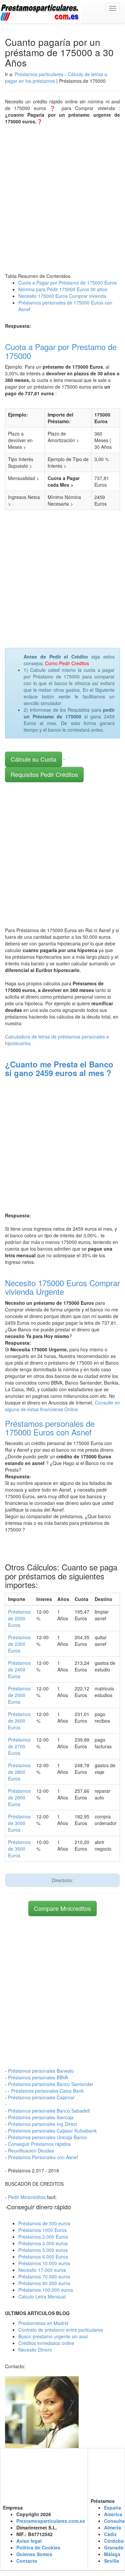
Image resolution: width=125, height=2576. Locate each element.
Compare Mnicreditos (62, 1908)
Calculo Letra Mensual (42, 2296)
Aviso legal (29, 2541)
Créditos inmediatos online (46, 2343)
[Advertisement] (62, 197)
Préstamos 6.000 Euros (43, 2257)
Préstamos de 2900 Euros (19, 1797)
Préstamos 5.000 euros (43, 2250)
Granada (114, 2547)
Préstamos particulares (39, 74)
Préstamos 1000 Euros (42, 2230)
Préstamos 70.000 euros (44, 2276)
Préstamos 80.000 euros (44, 2283)
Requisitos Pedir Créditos (44, 774)
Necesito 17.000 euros (42, 2270)
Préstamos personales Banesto (41, 2071)
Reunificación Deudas (31, 2150)
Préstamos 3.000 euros (43, 2243)
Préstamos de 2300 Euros (19, 1644)
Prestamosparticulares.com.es (51, 2521)
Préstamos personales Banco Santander (51, 2084)
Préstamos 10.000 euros (44, 2263)
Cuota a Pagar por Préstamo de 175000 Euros (67, 283)
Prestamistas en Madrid (43, 2323)
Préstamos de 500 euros (44, 2223)
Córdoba (114, 2541)
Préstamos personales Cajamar (41, 2097)
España (112, 2508)
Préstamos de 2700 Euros (19, 1746)
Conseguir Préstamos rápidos (39, 2144)
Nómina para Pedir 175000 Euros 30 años (63, 289)
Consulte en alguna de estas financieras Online (62, 1406)
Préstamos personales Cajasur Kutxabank (52, 2131)
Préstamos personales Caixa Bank (47, 2091)
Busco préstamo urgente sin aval (53, 2336)
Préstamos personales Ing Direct (42, 2124)
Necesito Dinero (35, 2350)
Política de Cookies (38, 2547)
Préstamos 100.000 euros (46, 2290)
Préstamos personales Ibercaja (41, 2117)
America (113, 2514)
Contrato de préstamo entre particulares (61, 2330)
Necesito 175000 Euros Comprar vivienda (62, 296)
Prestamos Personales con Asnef (43, 2157)
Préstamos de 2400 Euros (19, 1669)
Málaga (112, 2554)
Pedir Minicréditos (27, 2197)
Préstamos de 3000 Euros (19, 1823)
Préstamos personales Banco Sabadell (49, 2111)
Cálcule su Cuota (33, 759)
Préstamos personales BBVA (38, 2077)
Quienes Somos (34, 2554)
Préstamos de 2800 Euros (19, 1772)
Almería (112, 2527)
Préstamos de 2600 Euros (19, 1721)
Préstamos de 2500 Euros (19, 1695)
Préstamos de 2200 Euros (19, 1618)
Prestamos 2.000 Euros (43, 2237)
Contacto (27, 2561)
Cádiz (110, 2534)
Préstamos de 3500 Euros (19, 1849)
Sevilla (111, 2561)
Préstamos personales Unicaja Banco (47, 2137)
